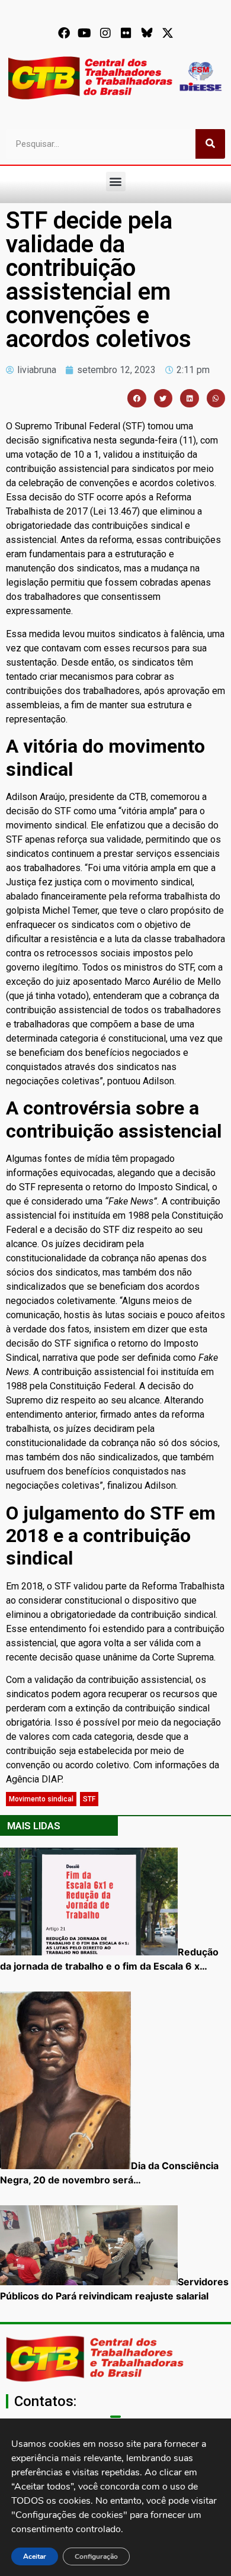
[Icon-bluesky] (147, 33)
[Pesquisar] (210, 144)
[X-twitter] (168, 33)
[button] (116, 182)
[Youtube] (85, 33)
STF (89, 1799)
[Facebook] (64, 33)
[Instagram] (105, 33)
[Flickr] (126, 33)
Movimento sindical (41, 1799)
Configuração (96, 2556)
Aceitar (35, 2556)
